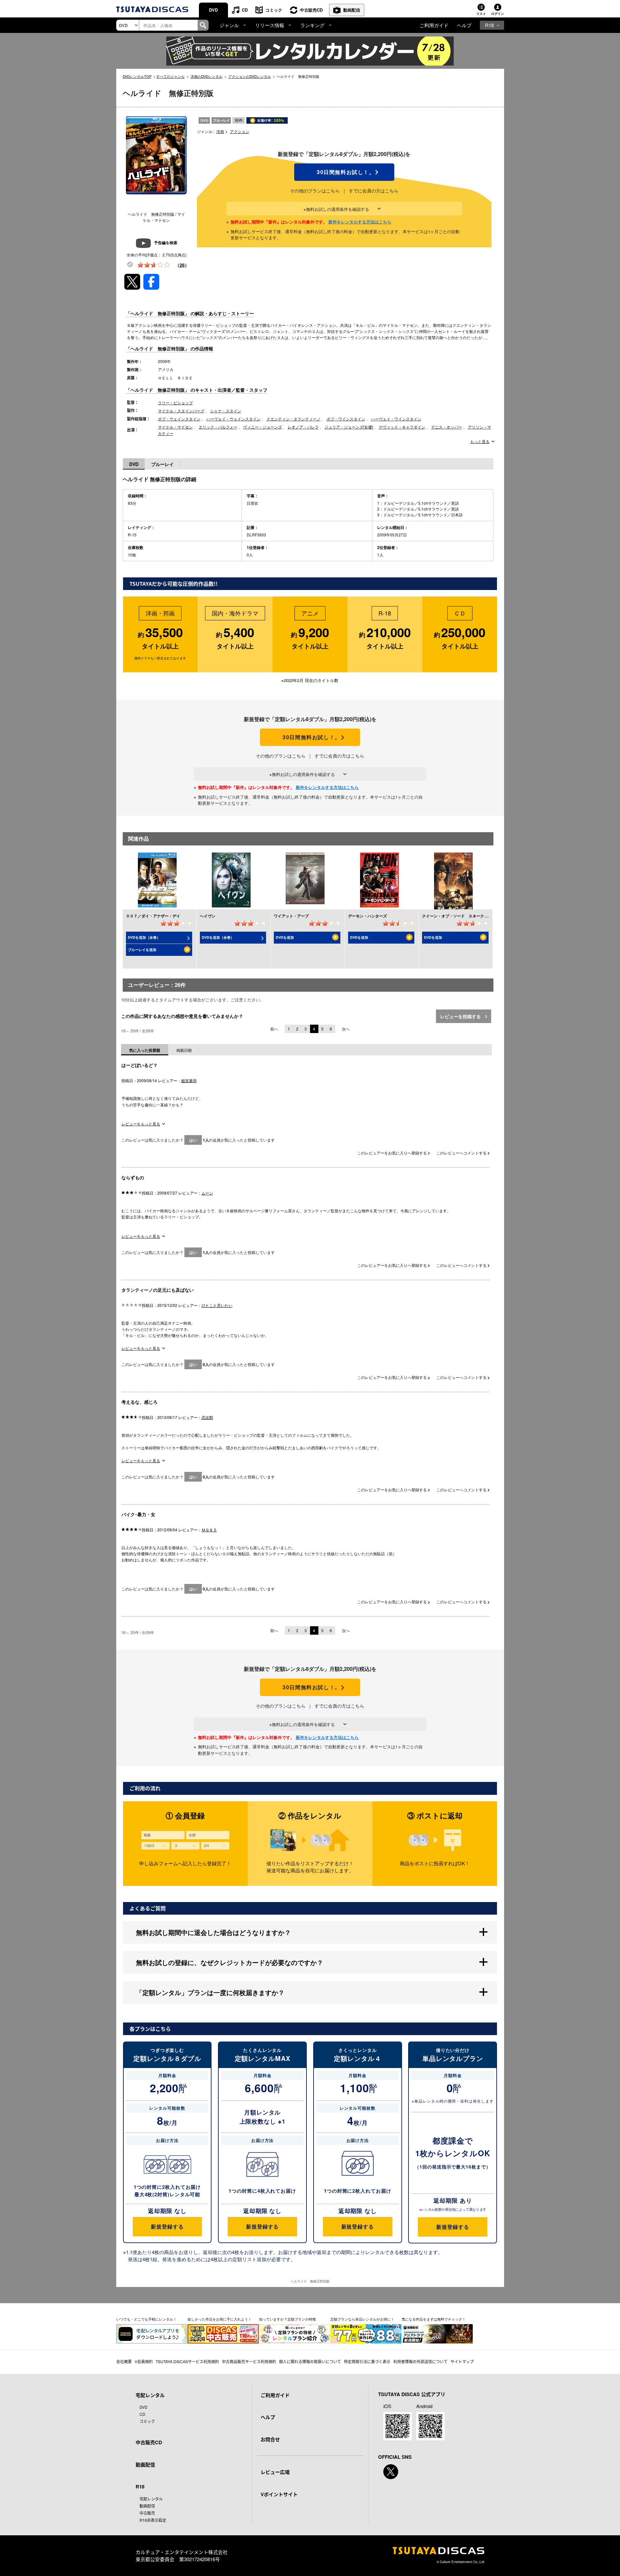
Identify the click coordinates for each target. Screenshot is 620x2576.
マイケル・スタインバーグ (181, 411)
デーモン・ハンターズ (367, 916)
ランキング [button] (312, 25)
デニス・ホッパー (447, 427)
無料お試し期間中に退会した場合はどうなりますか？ (213, 1932)
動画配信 (352, 10)
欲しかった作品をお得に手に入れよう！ (220, 2319)
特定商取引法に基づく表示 (367, 2361)
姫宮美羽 (189, 1080)
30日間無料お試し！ (344, 172)
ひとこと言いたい (217, 1305)
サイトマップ (462, 2361)
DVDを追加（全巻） (144, 937)
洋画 (220, 131)
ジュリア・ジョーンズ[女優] (349, 427)
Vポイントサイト (279, 2494)
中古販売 (147, 2513)
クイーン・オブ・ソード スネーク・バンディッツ (467, 916)
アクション (240, 131)
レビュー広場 (275, 2472)
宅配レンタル (151, 2499)
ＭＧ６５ (209, 1530)
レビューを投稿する (461, 1016)
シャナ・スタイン (226, 411)
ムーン (207, 1193)
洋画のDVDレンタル (207, 76)
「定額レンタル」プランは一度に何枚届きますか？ (210, 1992)
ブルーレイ (162, 464)
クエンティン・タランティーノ (294, 419)
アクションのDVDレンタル (250, 76)
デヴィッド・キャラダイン (402, 427)
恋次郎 (207, 1417)
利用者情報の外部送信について (420, 2361)
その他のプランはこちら (315, 191)
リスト (481, 14)
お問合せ (270, 2439)
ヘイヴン (208, 916)
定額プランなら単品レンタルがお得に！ (362, 2319)
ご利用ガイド (434, 25)
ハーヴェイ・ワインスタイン (396, 419)
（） (182, 265)
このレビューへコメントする (462, 1153)
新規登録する (167, 2226)
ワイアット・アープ (291, 916)
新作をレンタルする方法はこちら (360, 222)
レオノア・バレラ (303, 427)
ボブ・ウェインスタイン (179, 419)
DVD (213, 10)
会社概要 (124, 2361)
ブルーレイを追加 (142, 950)
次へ (346, 1029)
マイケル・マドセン (175, 427)
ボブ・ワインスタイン (346, 419)
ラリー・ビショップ (175, 403)
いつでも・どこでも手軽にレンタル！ (146, 2319)
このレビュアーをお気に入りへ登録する (393, 1153)
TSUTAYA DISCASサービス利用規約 (187, 2361)
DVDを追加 (285, 937)
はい (193, 1140)
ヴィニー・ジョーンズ (263, 427)
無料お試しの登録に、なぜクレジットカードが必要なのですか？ (230, 1962)
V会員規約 (144, 2361)
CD (245, 10)
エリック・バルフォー (218, 427)
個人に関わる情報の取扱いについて (310, 2361)
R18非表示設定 (153, 2520)
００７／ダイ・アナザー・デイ (153, 916)
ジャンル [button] (229, 25)
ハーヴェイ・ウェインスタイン (233, 419)
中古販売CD (311, 10)
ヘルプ (464, 25)
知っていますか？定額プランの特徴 (287, 2319)
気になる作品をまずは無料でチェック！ (434, 2319)
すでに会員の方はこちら (374, 191)
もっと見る (480, 441)
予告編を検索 (166, 243)
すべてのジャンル (170, 76)
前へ (274, 1029)
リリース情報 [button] (270, 25)
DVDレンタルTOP (137, 76)
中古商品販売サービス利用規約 (249, 2361)
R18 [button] (489, 25)
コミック (274, 10)
